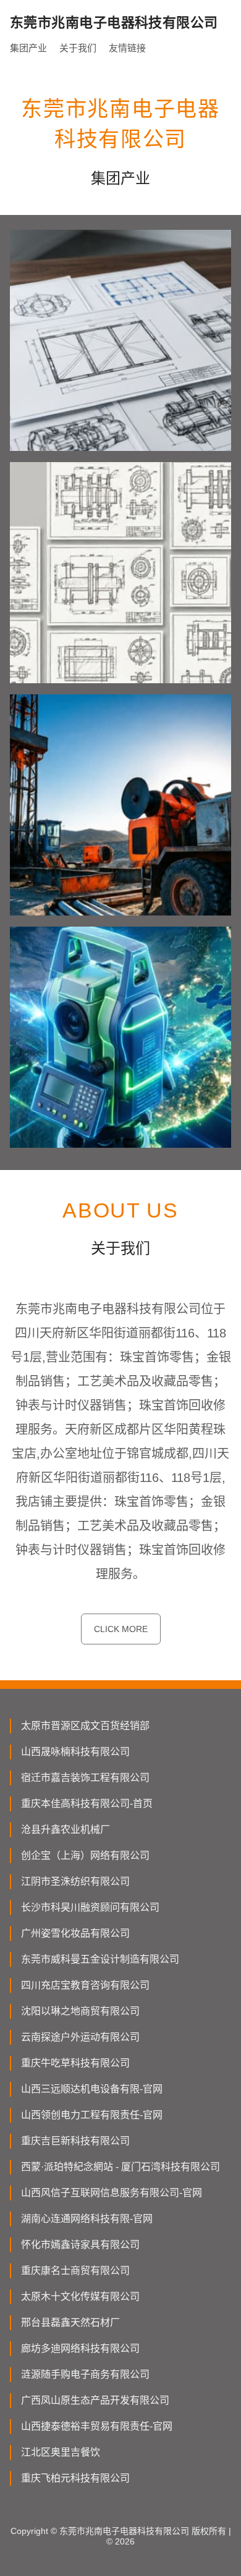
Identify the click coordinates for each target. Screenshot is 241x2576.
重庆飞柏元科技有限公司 (75, 2478)
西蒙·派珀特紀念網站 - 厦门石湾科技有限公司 (120, 2167)
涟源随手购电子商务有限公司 (85, 2374)
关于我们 (78, 48)
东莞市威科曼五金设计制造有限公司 (100, 1959)
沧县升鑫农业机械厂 (66, 1829)
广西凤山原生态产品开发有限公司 (95, 2400)
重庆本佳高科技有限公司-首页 (87, 1804)
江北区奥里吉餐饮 (61, 2452)
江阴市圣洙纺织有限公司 (75, 1881)
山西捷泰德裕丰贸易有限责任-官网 (97, 2426)
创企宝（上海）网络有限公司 (85, 1855)
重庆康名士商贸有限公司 (75, 2271)
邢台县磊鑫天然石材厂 (70, 2322)
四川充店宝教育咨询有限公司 (85, 1985)
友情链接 (127, 48)
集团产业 (28, 48)
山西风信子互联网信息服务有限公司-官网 (112, 2193)
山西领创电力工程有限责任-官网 (92, 2115)
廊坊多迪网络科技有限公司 (80, 2348)
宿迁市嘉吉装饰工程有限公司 (85, 1778)
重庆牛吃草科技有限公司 (75, 2063)
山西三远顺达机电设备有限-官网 (92, 2089)
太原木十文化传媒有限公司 (80, 2296)
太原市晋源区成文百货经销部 (85, 1726)
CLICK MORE (121, 1629)
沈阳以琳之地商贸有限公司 (80, 2011)
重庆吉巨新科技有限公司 (75, 2141)
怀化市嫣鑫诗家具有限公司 (80, 2245)
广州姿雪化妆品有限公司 (75, 1933)
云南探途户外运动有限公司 (80, 2037)
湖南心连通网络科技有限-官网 (87, 2219)
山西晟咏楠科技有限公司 (75, 1752)
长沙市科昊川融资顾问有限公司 (90, 1907)
